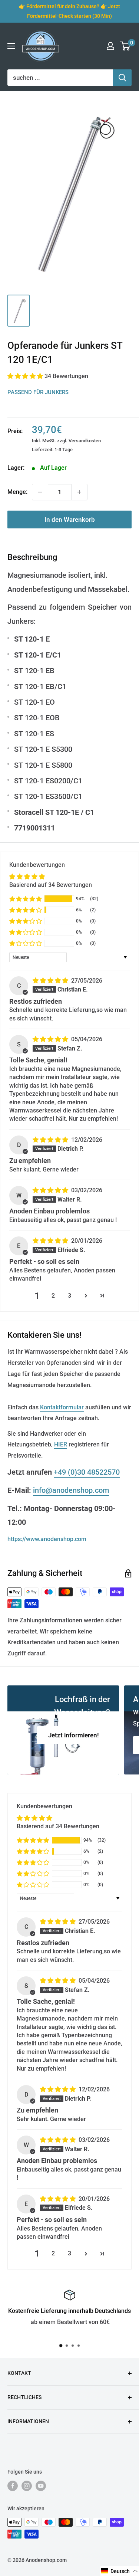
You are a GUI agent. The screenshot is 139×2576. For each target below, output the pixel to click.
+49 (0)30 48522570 (87, 1472)
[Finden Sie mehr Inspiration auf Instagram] (27, 2486)
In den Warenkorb (70, 520)
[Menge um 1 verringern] (40, 492)
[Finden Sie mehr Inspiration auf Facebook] (13, 2486)
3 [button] (69, 1296)
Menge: (17, 492)
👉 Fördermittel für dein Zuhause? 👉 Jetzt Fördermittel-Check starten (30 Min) (69, 11)
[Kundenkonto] (110, 46)
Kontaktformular (62, 1407)
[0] (125, 46)
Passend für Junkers (38, 392)
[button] (26, 376)
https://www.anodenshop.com (47, 1539)
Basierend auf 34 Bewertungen (51, 885)
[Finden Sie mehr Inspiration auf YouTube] (41, 2486)
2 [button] (53, 1296)
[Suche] (122, 78)
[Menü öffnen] (11, 46)
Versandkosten (85, 441)
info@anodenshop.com (71, 1490)
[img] (51, 981)
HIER (61, 1444)
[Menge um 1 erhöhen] (79, 492)
